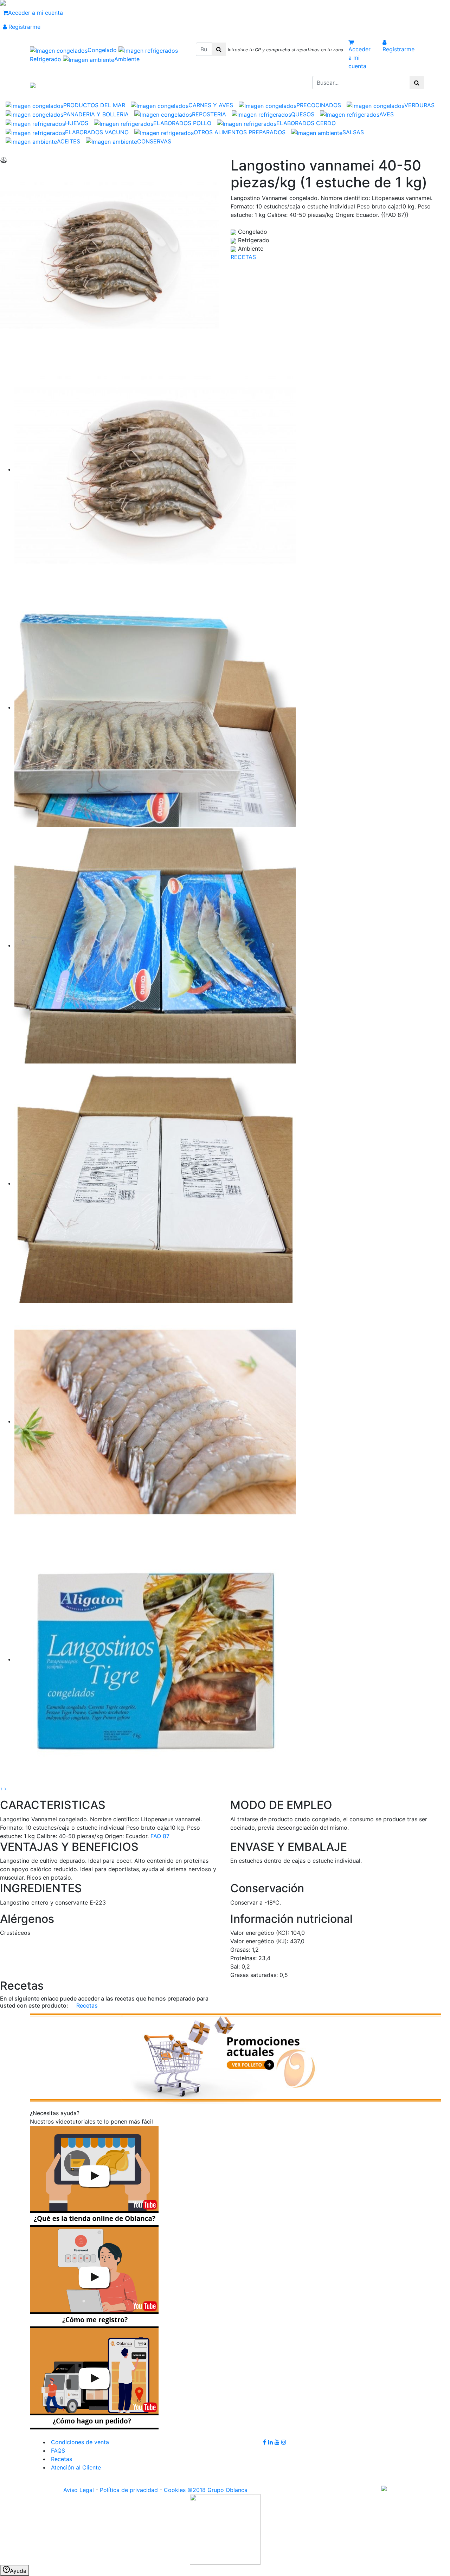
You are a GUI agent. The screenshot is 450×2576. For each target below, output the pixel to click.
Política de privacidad (129, 2490)
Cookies (175, 2490)
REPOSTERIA (209, 114)
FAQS (57, 2451)
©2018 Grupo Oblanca (217, 2490)
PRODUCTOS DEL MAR (94, 105)
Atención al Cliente (75, 2467)
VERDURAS (419, 105)
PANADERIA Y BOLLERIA (96, 114)
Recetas (86, 2005)
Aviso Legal (79, 2490)
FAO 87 (160, 1836)
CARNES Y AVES (211, 105)
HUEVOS (77, 123)
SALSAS (353, 132)
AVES (387, 114)
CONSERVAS (154, 141)
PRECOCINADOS (319, 105)
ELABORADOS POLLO (182, 123)
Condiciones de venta (79, 2442)
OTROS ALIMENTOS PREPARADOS (240, 132)
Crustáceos (15, 1933)
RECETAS (243, 257)
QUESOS (303, 114)
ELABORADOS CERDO (306, 123)
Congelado (103, 50)
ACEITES (69, 141)
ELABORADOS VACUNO (97, 132)
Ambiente (127, 59)
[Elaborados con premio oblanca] (236, 2057)
